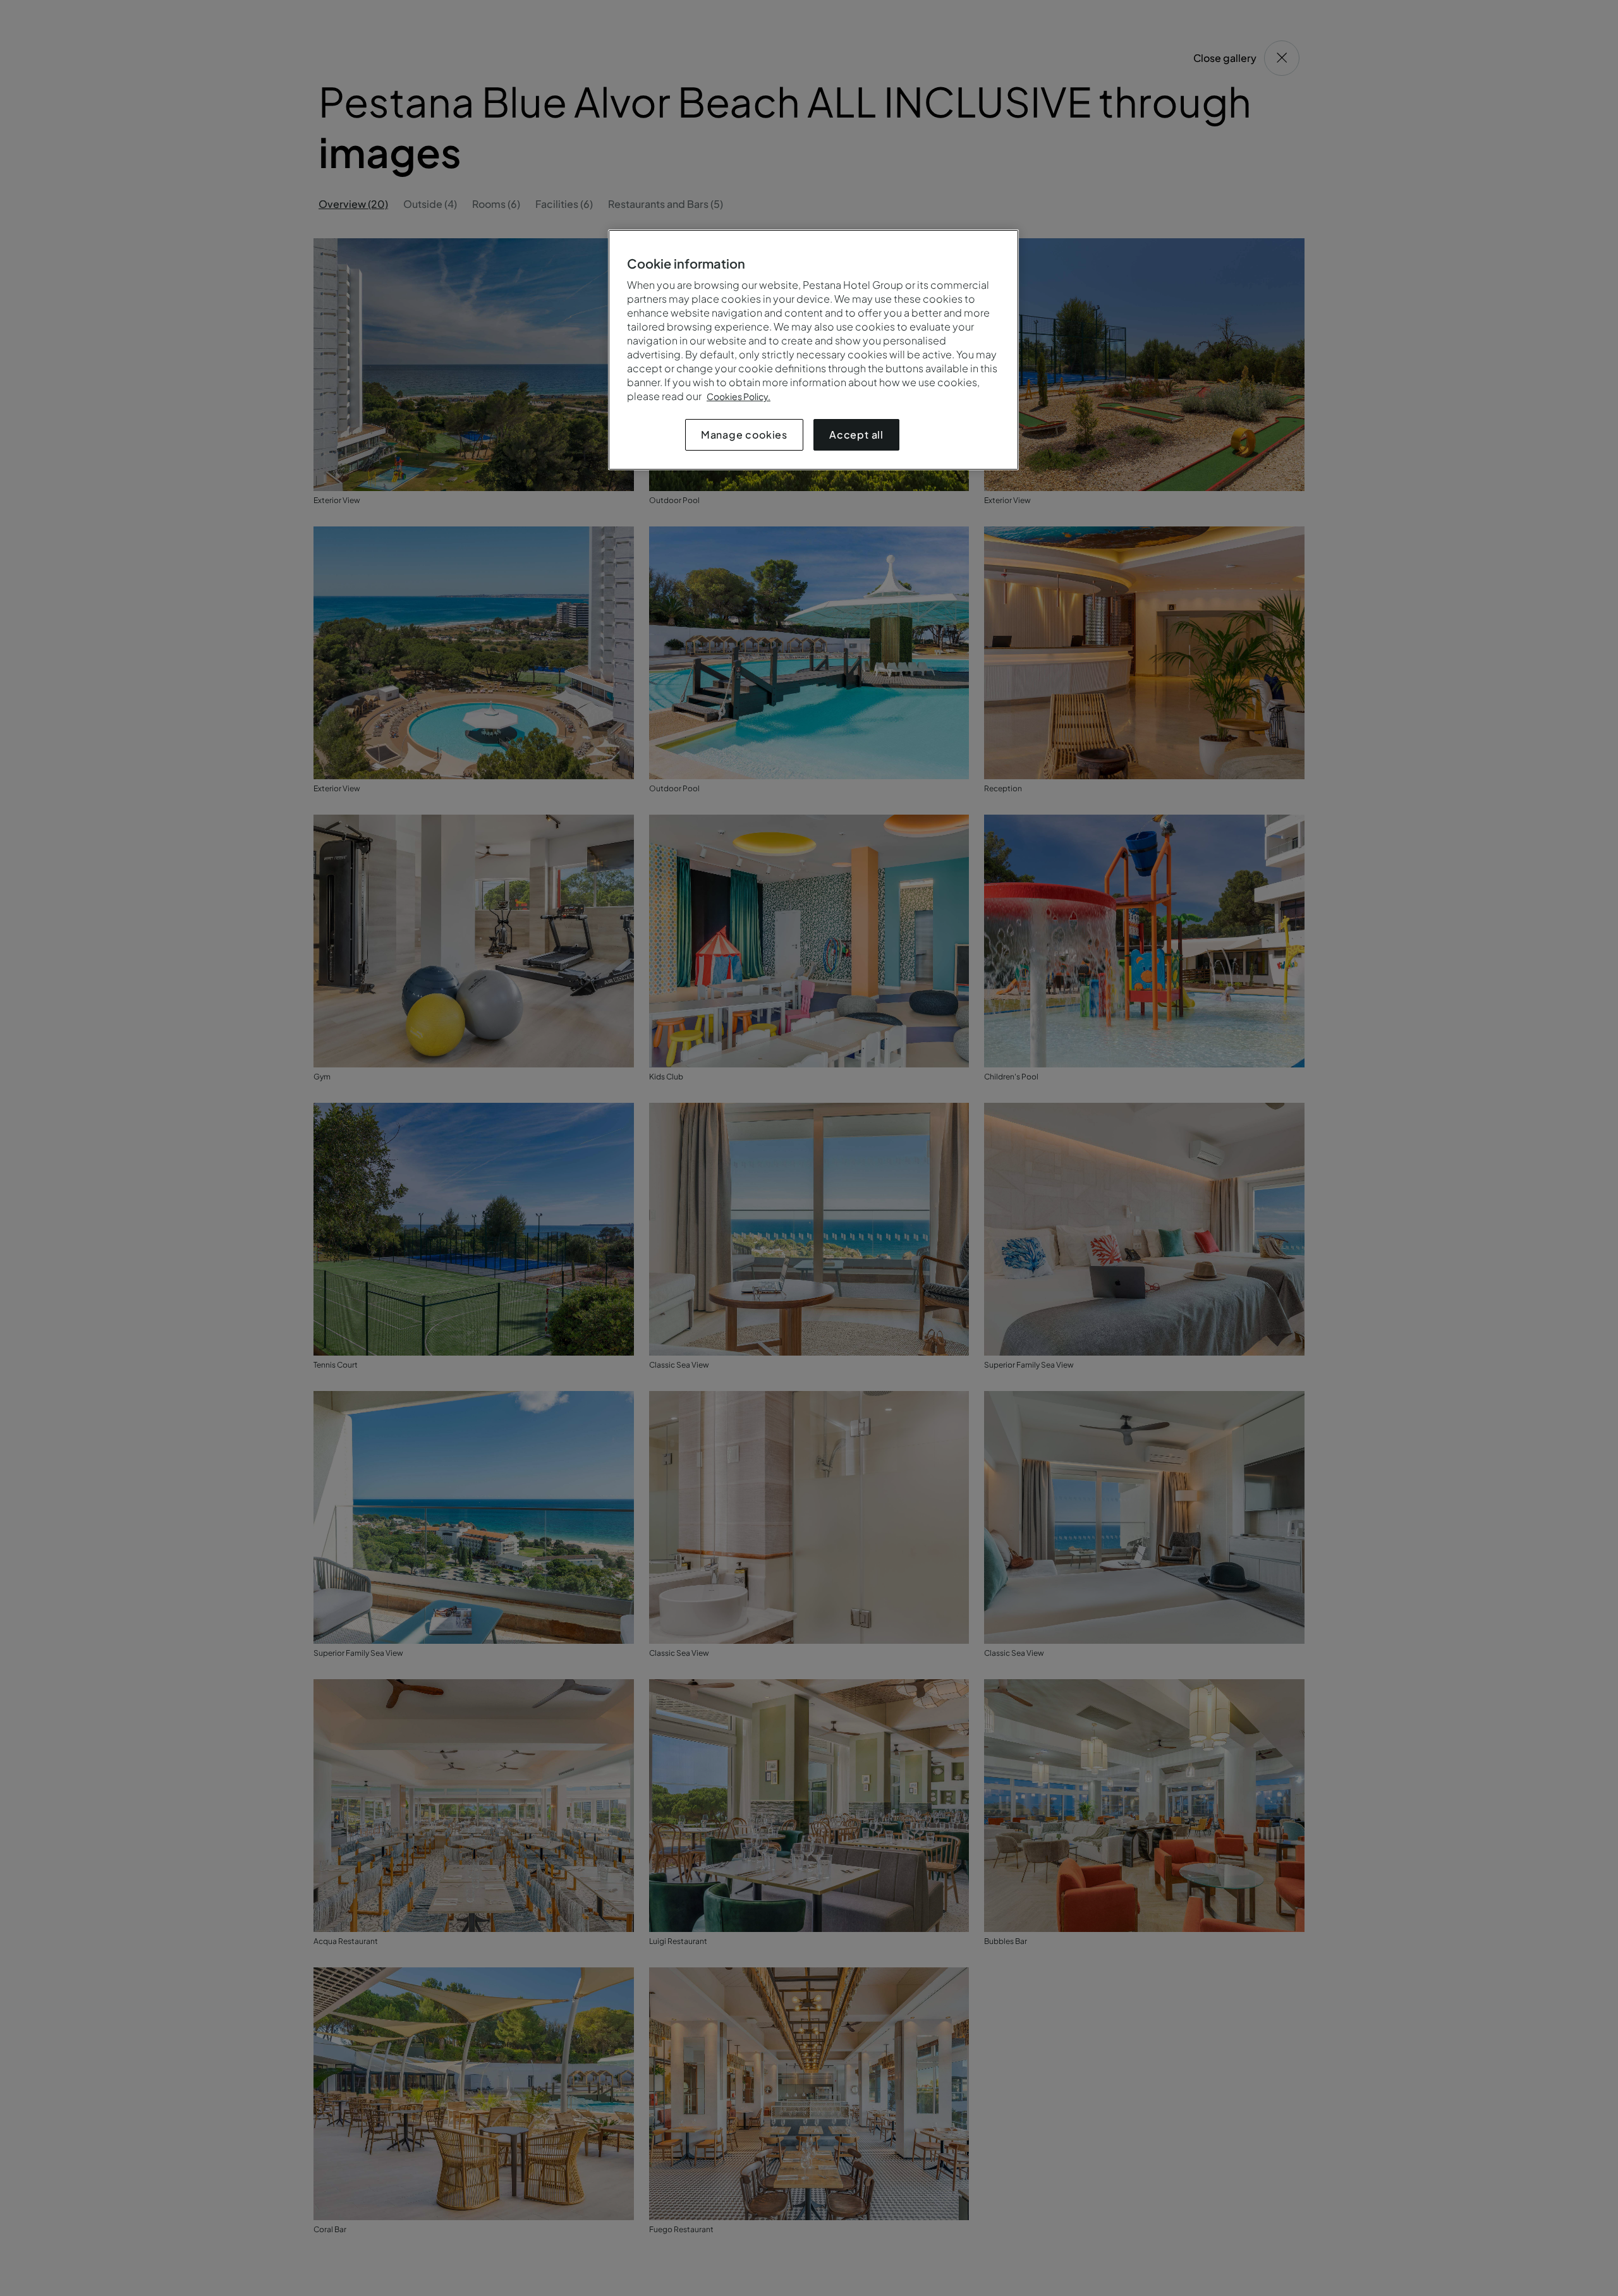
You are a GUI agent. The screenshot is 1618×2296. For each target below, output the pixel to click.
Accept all (856, 434)
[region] (813, 350)
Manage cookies (744, 434)
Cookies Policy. (739, 396)
